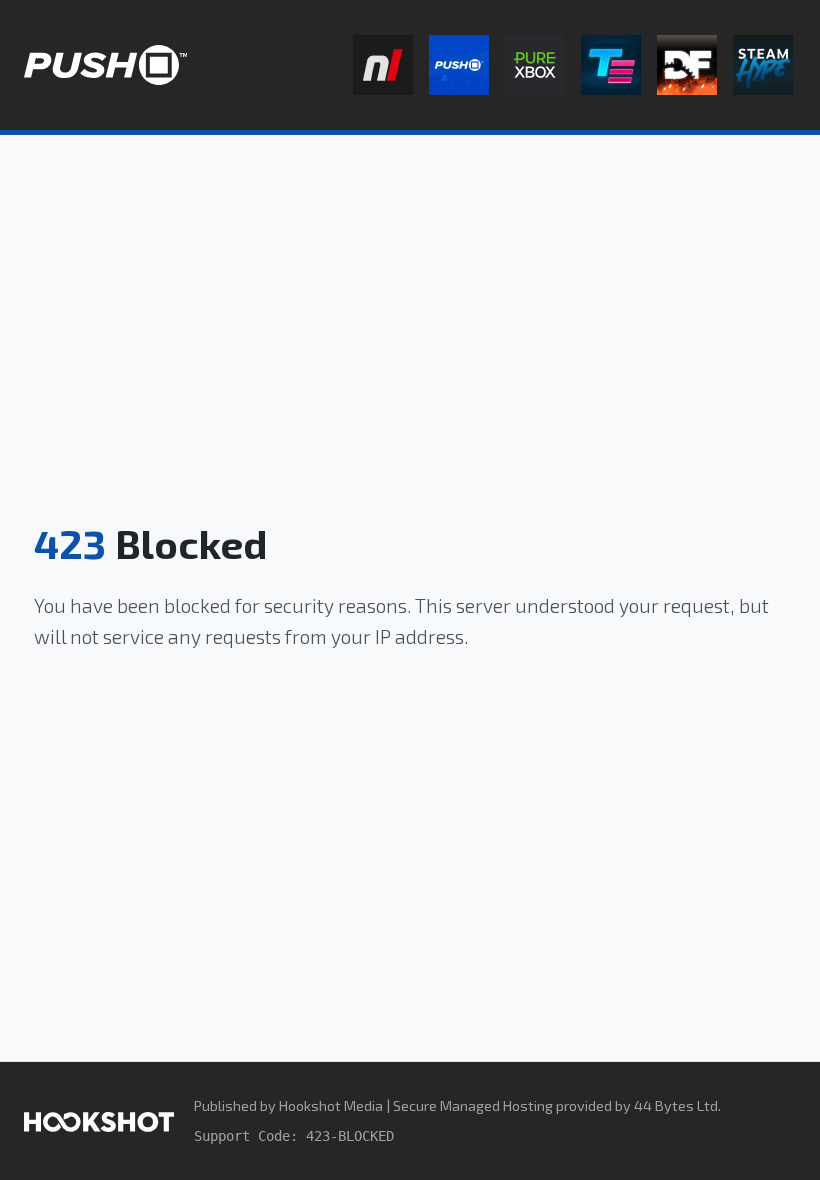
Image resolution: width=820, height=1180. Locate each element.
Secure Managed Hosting (473, 1105)
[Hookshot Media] (99, 1120)
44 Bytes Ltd (676, 1105)
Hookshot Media (331, 1105)
